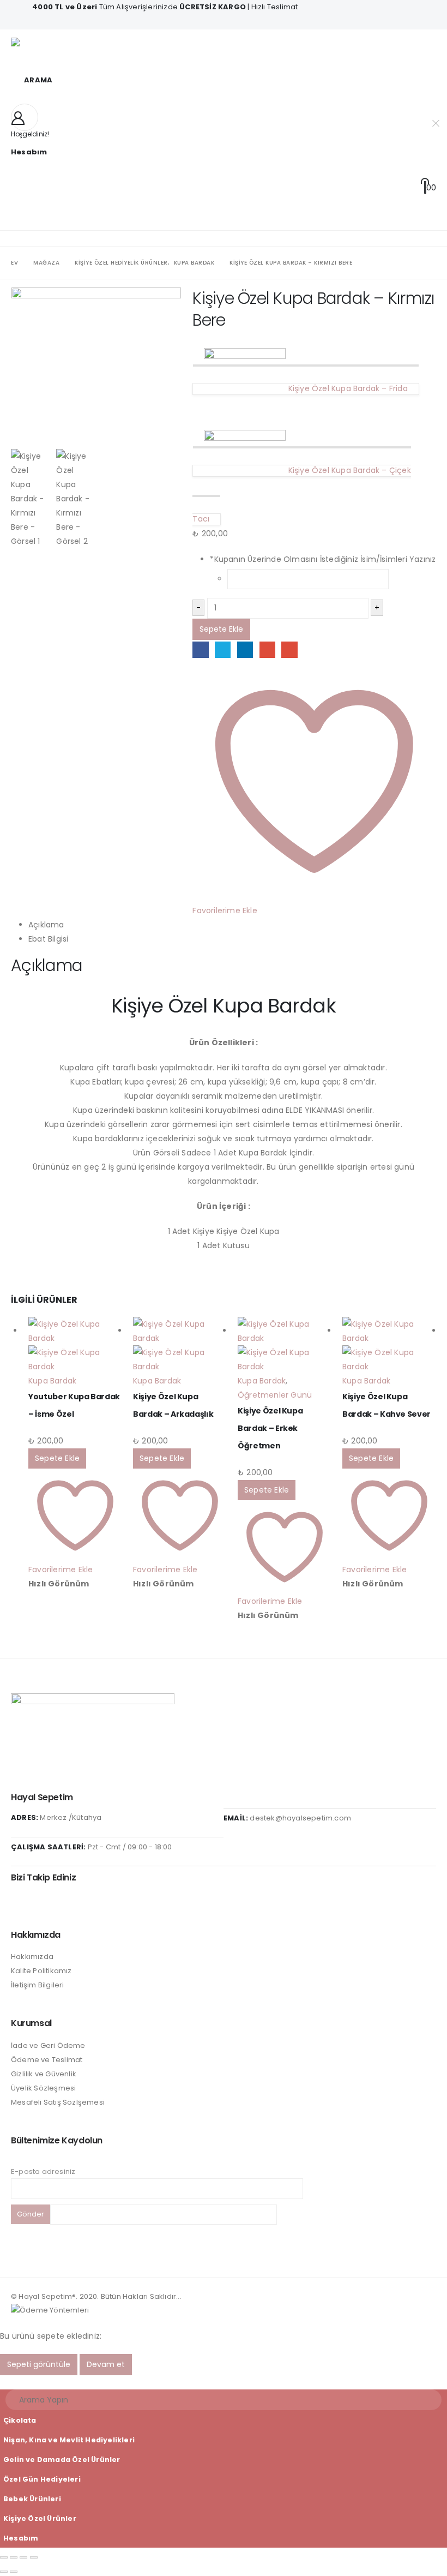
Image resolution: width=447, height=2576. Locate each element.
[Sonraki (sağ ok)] (14, 2572)
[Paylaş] (23, 2557)
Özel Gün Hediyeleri (42, 2479)
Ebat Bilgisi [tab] (48, 939)
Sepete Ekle (221, 629)
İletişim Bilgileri (38, 1985)
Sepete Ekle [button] (57, 1458)
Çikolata (20, 2420)
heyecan (223, 649)
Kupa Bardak (52, 1381)
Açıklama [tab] (46, 925)
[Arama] (426, 2400)
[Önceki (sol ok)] (4, 2572)
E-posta (289, 649)
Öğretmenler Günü (275, 1395)
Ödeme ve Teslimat (47, 2060)
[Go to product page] (75, 1345)
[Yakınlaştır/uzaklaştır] (4, 2557)
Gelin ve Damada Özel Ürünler (62, 2460)
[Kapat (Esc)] (34, 2557)
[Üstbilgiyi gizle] (33, 47)
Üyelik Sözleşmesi (43, 2088)
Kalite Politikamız (41, 1971)
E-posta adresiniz (43, 2171)
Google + (267, 649)
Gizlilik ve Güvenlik (44, 2074)
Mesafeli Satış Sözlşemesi (58, 2102)
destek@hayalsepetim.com (300, 1818)
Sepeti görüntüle (39, 2364)
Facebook (200, 649)
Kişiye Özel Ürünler (40, 2518)
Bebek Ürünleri (32, 2499)
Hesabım (21, 2538)
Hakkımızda (32, 1957)
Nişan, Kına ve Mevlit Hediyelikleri (69, 2440)
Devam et (106, 2364)
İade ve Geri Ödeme (48, 2045)
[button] (32, 80)
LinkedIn (245, 649)
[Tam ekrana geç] (14, 2557)
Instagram (19, 1903)
